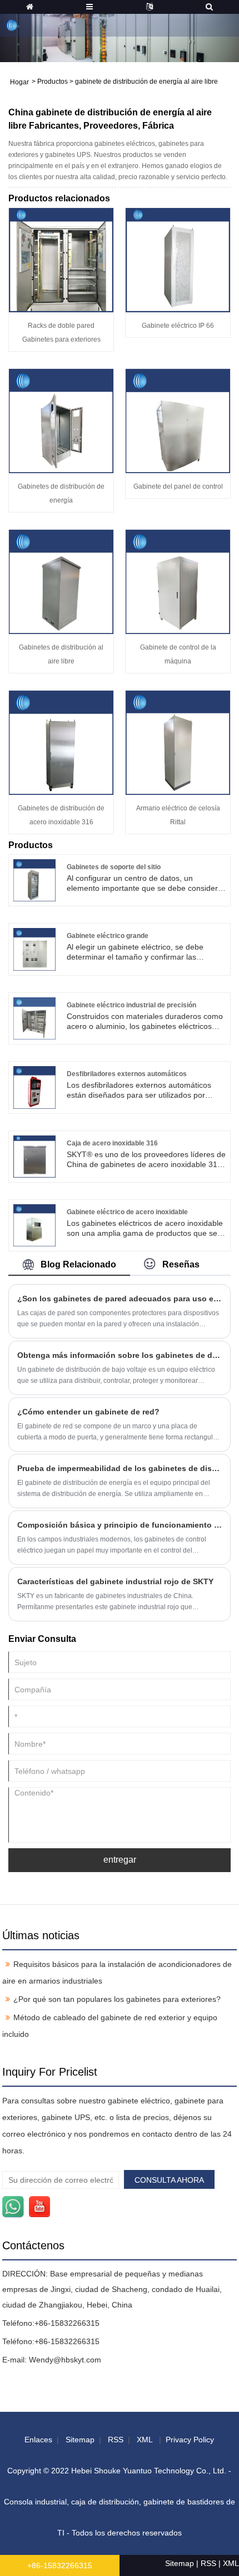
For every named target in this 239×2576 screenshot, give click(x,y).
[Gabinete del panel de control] (178, 420)
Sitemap (80, 2440)
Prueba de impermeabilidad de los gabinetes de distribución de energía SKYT (120, 1468)
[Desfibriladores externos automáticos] (34, 1087)
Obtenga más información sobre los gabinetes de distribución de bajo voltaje (120, 1355)
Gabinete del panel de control (178, 486)
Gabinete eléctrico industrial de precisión (131, 1005)
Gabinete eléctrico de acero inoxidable (127, 1212)
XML (145, 2440)
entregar (120, 1860)
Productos (53, 82)
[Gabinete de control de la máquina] (178, 581)
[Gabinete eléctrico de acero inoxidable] (34, 1225)
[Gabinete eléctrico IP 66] (178, 260)
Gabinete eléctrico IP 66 (178, 326)
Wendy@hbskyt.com (65, 2360)
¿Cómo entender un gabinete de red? (88, 1412)
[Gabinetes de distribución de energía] (61, 420)
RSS (116, 2440)
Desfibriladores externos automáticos (127, 1074)
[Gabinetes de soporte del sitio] (34, 880)
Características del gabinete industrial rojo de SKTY (115, 1581)
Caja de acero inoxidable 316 (112, 1143)
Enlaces (38, 2440)
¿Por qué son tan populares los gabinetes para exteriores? (117, 1999)
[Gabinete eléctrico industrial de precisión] (34, 1018)
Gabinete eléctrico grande (108, 936)
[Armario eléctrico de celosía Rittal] (178, 742)
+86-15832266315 (67, 2323)
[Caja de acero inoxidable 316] (34, 1155)
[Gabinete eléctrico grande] (34, 949)
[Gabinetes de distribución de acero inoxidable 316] (61, 742)
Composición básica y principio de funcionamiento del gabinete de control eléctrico (120, 1525)
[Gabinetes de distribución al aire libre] (61, 581)
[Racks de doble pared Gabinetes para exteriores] (61, 260)
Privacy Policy (190, 2440)
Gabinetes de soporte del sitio (114, 867)
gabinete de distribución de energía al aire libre (146, 82)
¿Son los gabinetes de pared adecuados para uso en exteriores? (120, 1299)
